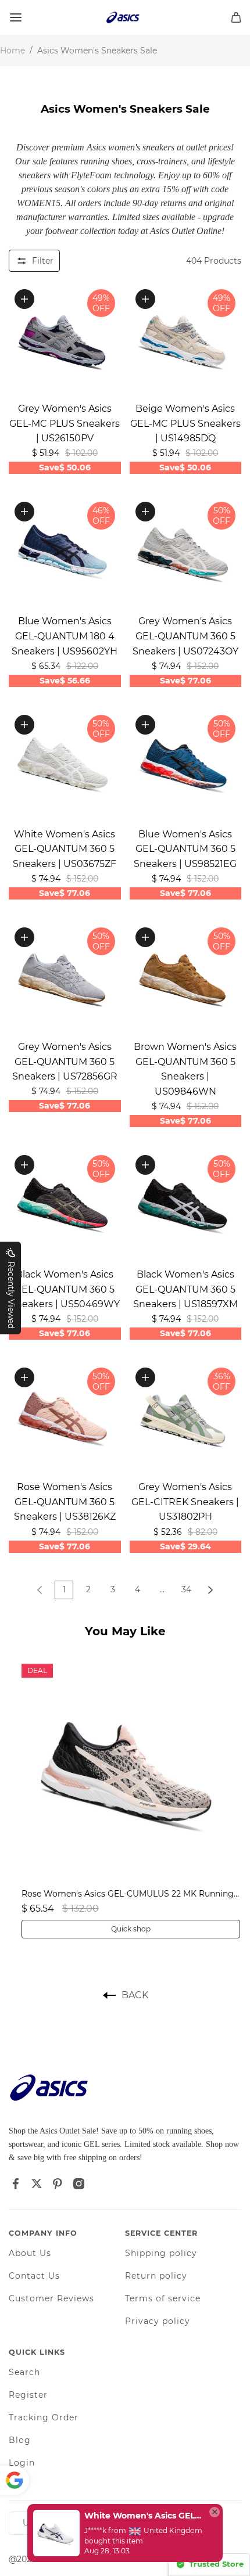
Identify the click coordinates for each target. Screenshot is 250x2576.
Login (22, 2463)
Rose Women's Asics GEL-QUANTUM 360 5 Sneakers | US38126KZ (65, 1502)
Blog (20, 2440)
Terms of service (163, 2298)
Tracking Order (44, 2417)
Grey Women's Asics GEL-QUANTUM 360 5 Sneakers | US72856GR (65, 1062)
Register (28, 2395)
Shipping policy (161, 2253)
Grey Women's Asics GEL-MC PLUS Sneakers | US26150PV (65, 423)
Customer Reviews (51, 2298)
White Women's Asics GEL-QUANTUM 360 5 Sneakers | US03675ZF (65, 849)
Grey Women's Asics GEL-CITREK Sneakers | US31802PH (185, 1502)
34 (186, 1589)
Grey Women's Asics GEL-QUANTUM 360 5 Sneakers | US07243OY (185, 636)
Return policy (156, 2276)
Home (12, 51)
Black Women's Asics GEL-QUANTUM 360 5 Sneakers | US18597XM (185, 1289)
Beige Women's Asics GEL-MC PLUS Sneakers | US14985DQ (185, 423)
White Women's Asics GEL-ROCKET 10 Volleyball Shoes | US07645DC (144, 2516)
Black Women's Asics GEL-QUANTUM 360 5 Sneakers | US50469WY (65, 1289)
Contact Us (34, 2276)
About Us (30, 2253)
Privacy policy (158, 2321)
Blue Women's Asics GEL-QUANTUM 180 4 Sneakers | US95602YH (65, 636)
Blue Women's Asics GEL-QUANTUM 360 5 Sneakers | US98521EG (185, 849)
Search (24, 2372)
